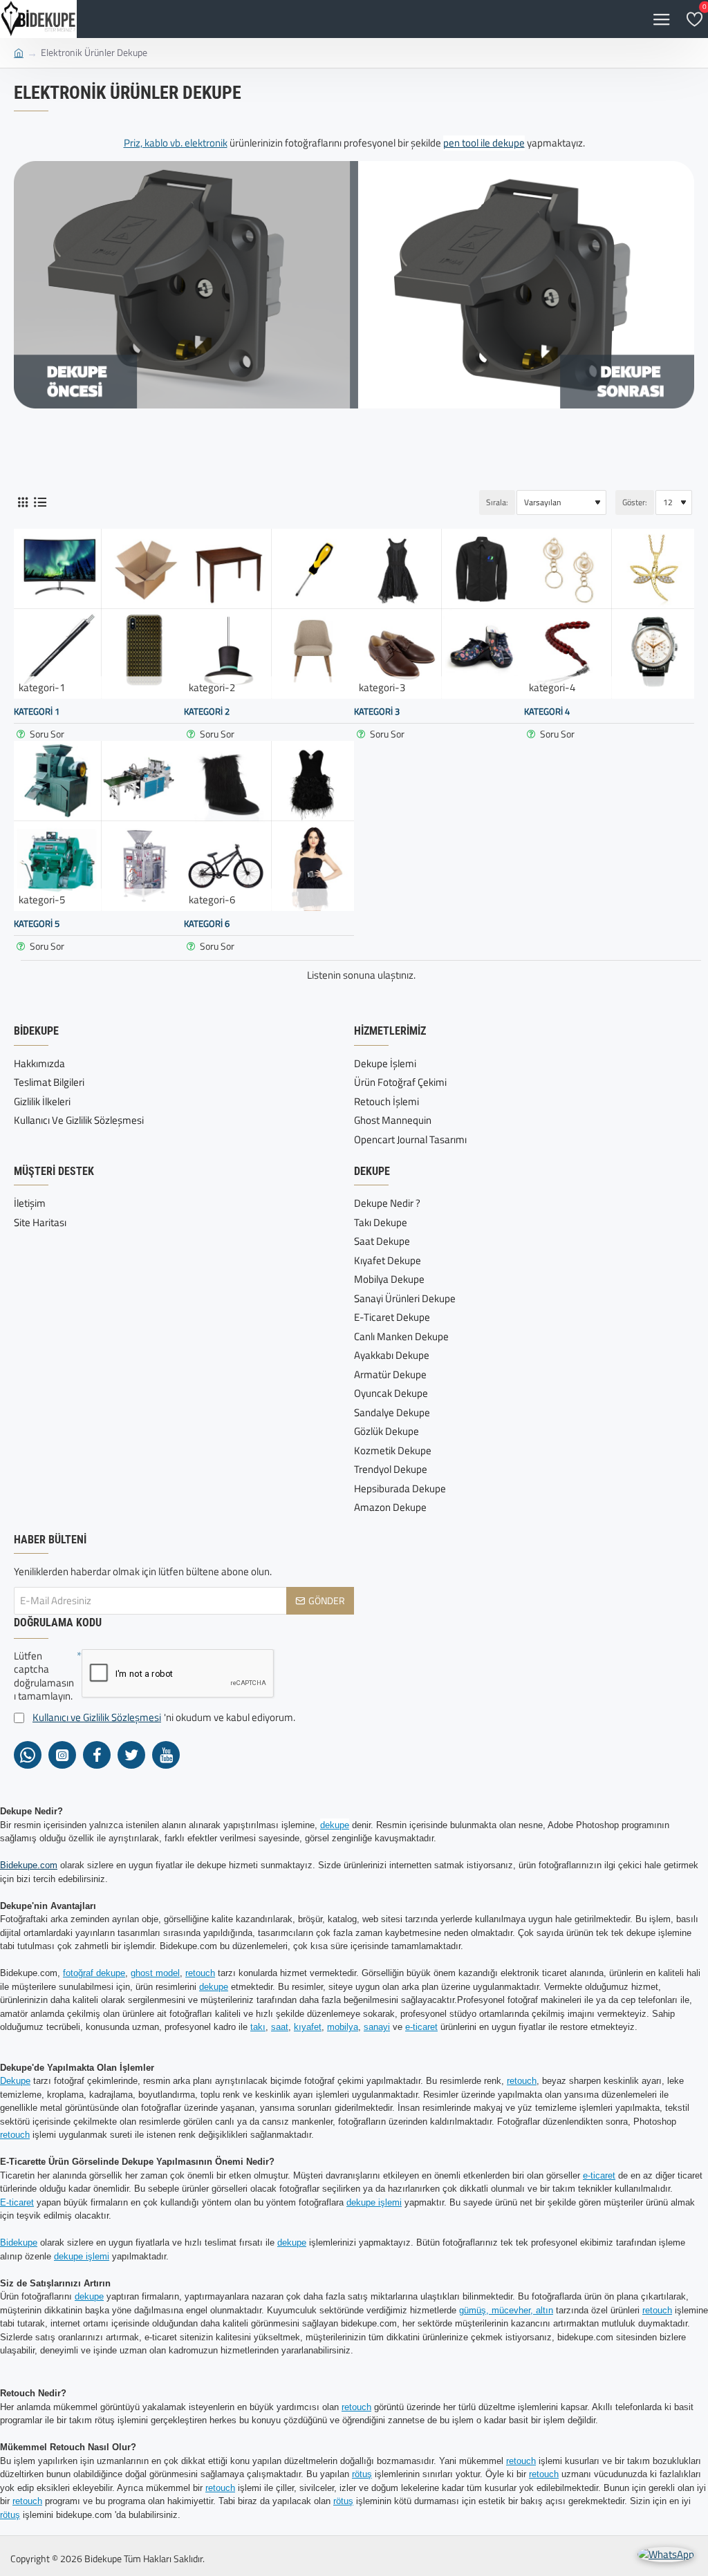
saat (280, 2027)
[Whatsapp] (28, 1755)
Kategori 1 (37, 712)
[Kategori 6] (269, 826)
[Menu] (661, 19)
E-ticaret (17, 2202)
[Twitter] (131, 1755)
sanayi (377, 2027)
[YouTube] (166, 1755)
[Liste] (40, 502)
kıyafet (308, 2027)
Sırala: (497, 502)
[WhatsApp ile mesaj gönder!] (666, 2555)
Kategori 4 (547, 712)
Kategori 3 (377, 712)
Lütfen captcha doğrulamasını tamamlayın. (44, 1676)
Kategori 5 (37, 924)
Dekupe (15, 2081)
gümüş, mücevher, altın (506, 2310)
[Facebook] (97, 1755)
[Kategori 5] (99, 826)
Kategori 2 (207, 712)
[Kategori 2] (269, 614)
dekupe (335, 1825)
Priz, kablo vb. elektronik (176, 143)
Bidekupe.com (29, 1865)
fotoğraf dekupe (94, 1973)
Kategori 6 (207, 924)
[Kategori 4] (609, 614)
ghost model (155, 1973)
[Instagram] (62, 1755)
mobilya (343, 2027)
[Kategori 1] (99, 614)
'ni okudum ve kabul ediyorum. (164, 1718)
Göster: (635, 502)
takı (258, 2027)
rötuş (362, 2474)
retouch (200, 1973)
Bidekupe (19, 2243)
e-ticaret (421, 2027)
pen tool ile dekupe (484, 143)
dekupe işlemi (374, 2202)
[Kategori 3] (439, 614)
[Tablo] (22, 502)
